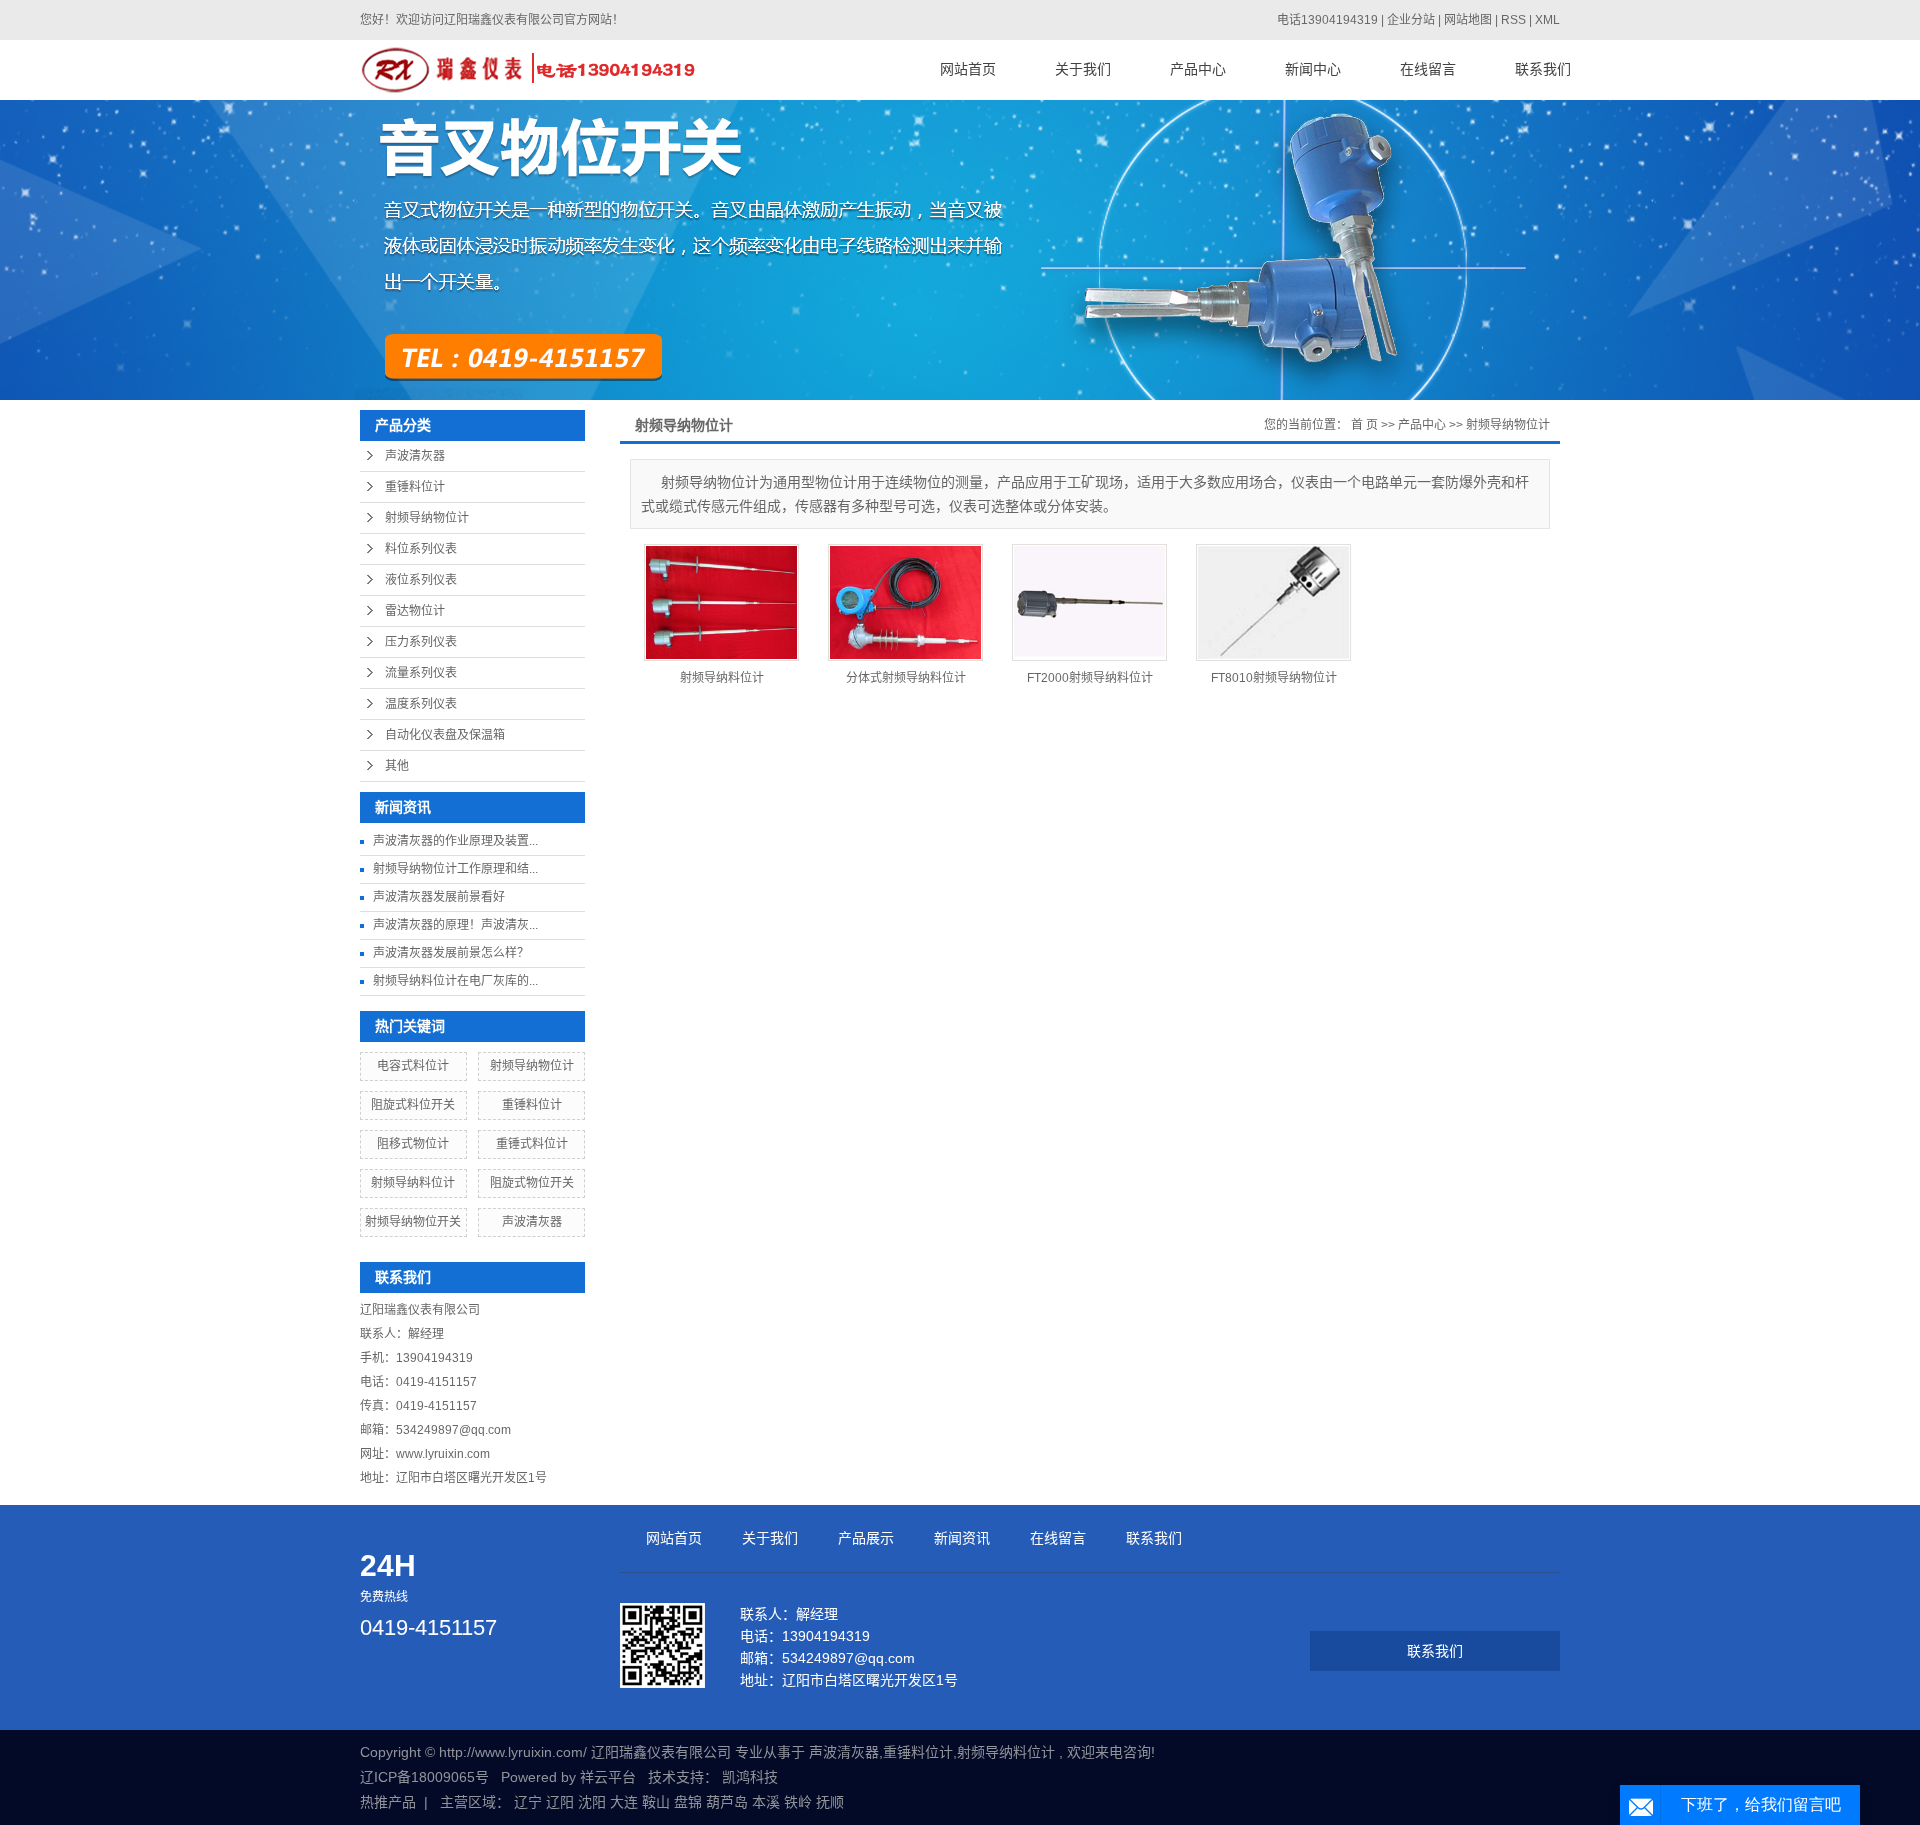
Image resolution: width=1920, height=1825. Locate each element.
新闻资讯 (962, 1538)
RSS (1513, 20)
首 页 (1364, 425)
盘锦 (688, 1802)
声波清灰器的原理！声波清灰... (455, 925)
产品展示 (866, 1538)
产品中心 (1198, 69)
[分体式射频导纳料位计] (905, 602)
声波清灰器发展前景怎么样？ (451, 953)
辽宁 (528, 1802)
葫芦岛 (727, 1802)
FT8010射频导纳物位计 (1274, 678)
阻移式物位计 (413, 1144)
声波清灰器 (415, 456)
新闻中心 (1313, 69)
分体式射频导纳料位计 (906, 678)
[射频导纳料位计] (721, 602)
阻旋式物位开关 (532, 1183)
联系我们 (1543, 69)
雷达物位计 (415, 611)
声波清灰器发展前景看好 (439, 897)
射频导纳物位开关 (413, 1222)
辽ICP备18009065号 (424, 1777)
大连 (624, 1802)
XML (1547, 20)
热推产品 (388, 1802)
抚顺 (830, 1802)
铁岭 (798, 1802)
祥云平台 (608, 1777)
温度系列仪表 (421, 704)
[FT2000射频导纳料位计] (1089, 602)
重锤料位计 (415, 487)
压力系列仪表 (421, 642)
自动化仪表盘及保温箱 (445, 735)
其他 (397, 766)
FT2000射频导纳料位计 (1090, 678)
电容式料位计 (413, 1066)
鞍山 (656, 1802)
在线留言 (1428, 69)
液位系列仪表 (421, 580)
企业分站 (1411, 20)
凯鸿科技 (750, 1777)
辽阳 (560, 1802)
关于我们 (1083, 69)
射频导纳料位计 (413, 1183)
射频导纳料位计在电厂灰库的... (455, 981)
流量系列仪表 (421, 673)
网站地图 (1469, 20)
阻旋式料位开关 (413, 1105)
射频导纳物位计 (427, 518)
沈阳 (592, 1802)
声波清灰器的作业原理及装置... (455, 841)
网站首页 (968, 69)
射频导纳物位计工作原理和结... (455, 869)
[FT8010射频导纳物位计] (1273, 602)
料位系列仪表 (421, 549)
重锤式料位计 (532, 1144)
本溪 (766, 1802)
